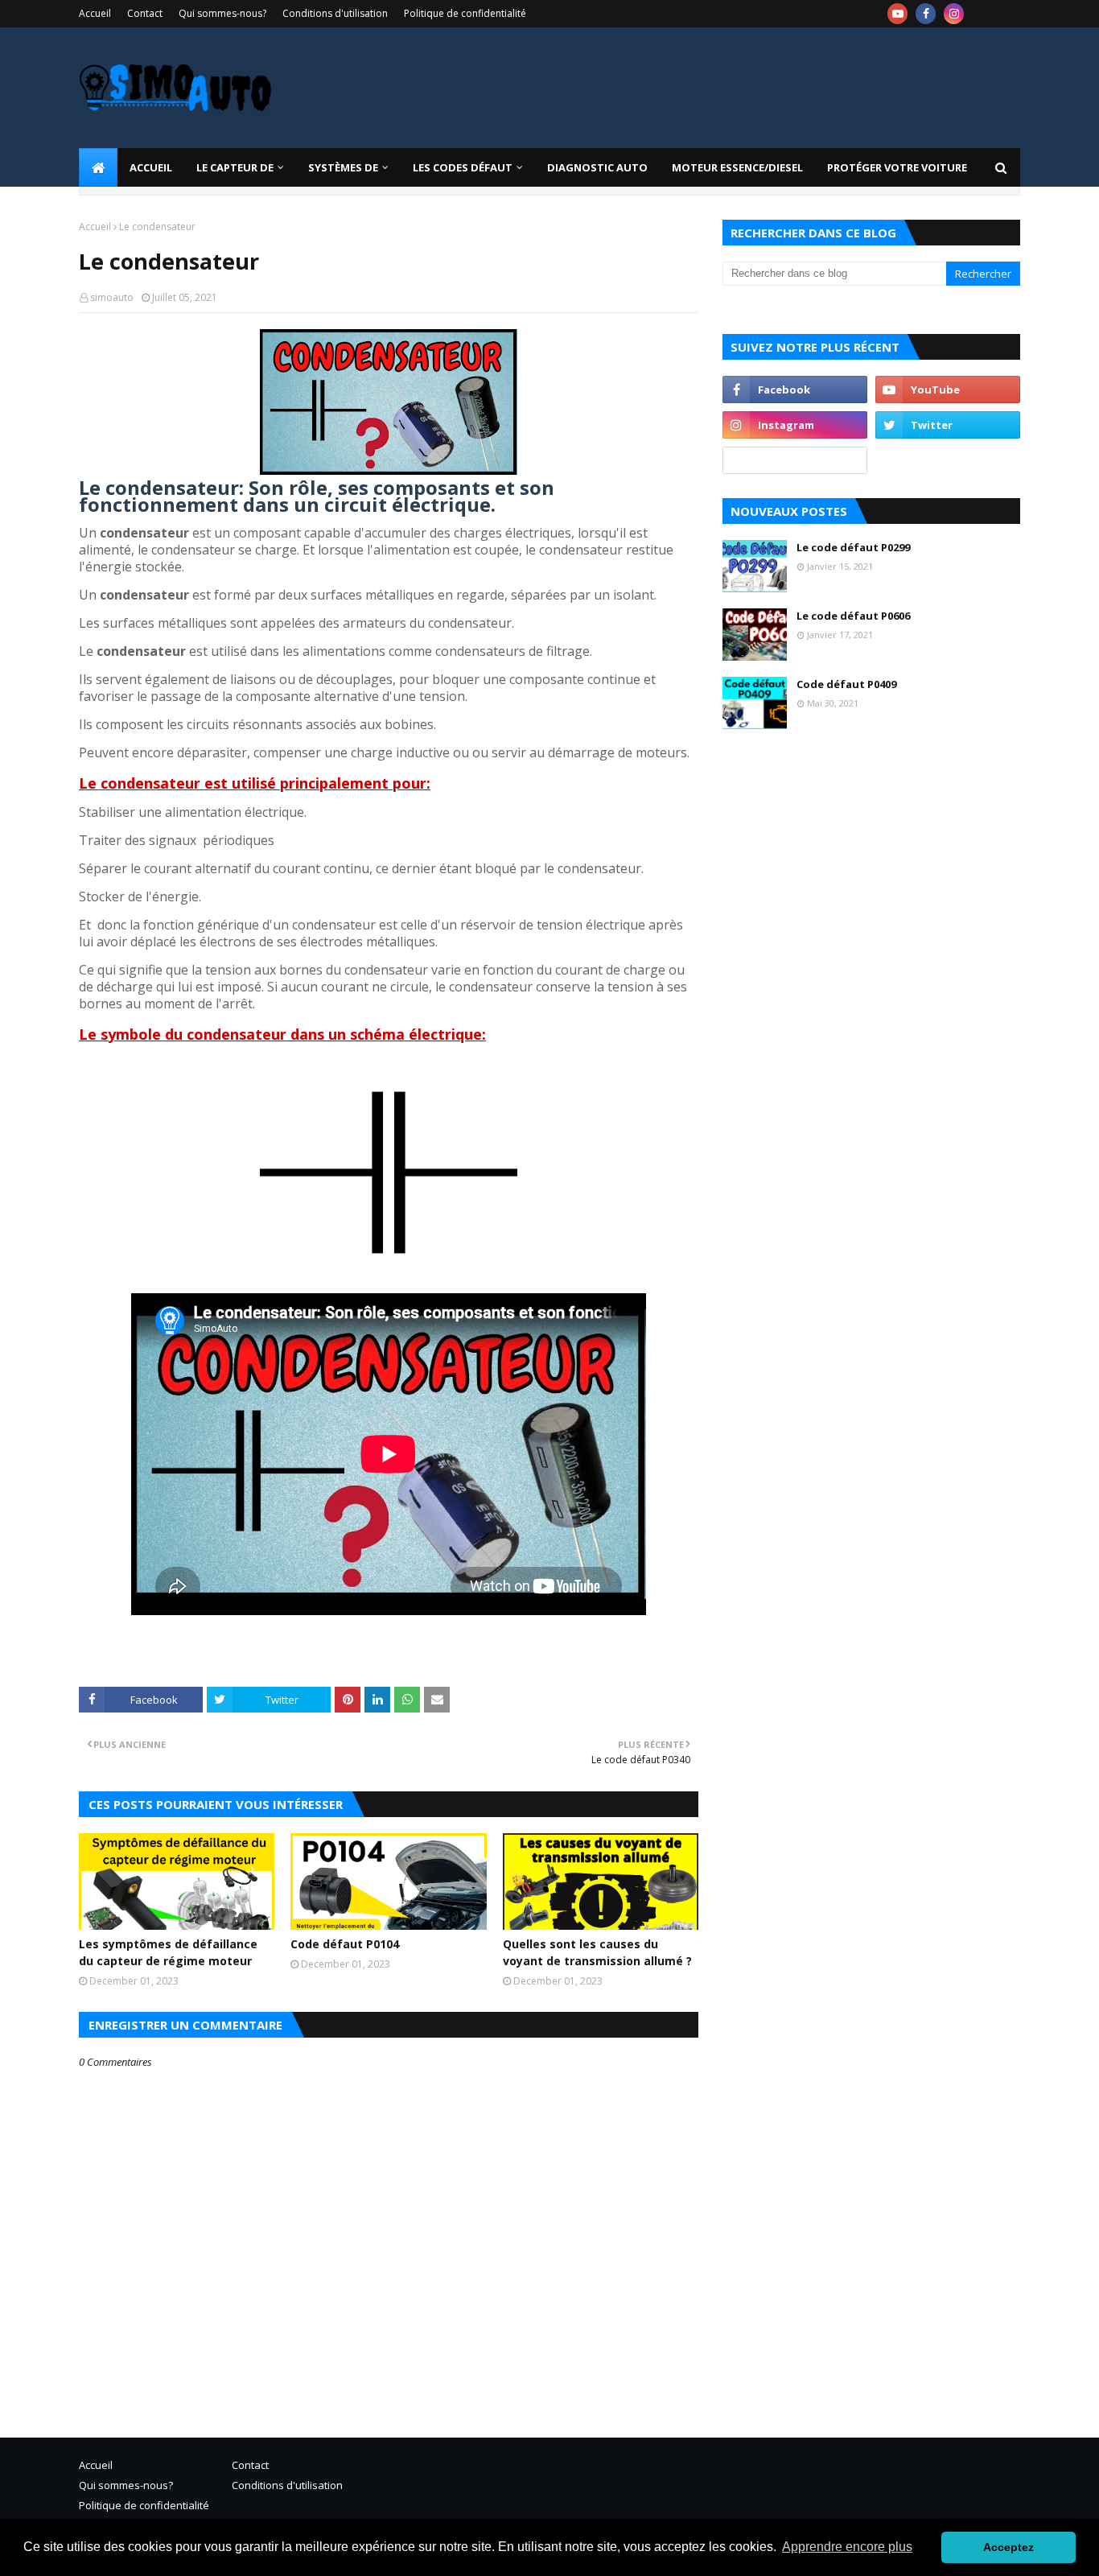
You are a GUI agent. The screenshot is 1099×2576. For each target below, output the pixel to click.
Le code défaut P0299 (853, 547)
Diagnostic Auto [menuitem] (597, 167)
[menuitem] (98, 167)
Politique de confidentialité (465, 13)
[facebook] (926, 14)
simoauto (112, 297)
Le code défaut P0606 (853, 616)
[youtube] (897, 14)
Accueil (95, 13)
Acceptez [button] (1008, 2547)
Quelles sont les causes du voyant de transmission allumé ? (597, 1952)
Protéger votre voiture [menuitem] (897, 167)
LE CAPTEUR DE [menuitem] (235, 167)
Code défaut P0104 (345, 1944)
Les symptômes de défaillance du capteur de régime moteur (168, 1952)
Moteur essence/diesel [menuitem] (737, 167)
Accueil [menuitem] (151, 167)
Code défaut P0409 (846, 684)
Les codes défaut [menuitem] (463, 167)
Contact (145, 13)
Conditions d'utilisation (335, 13)
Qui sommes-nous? (222, 13)
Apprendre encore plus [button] (847, 2547)
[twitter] (948, 425)
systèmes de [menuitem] (343, 167)
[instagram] (954, 14)
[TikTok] (795, 460)
